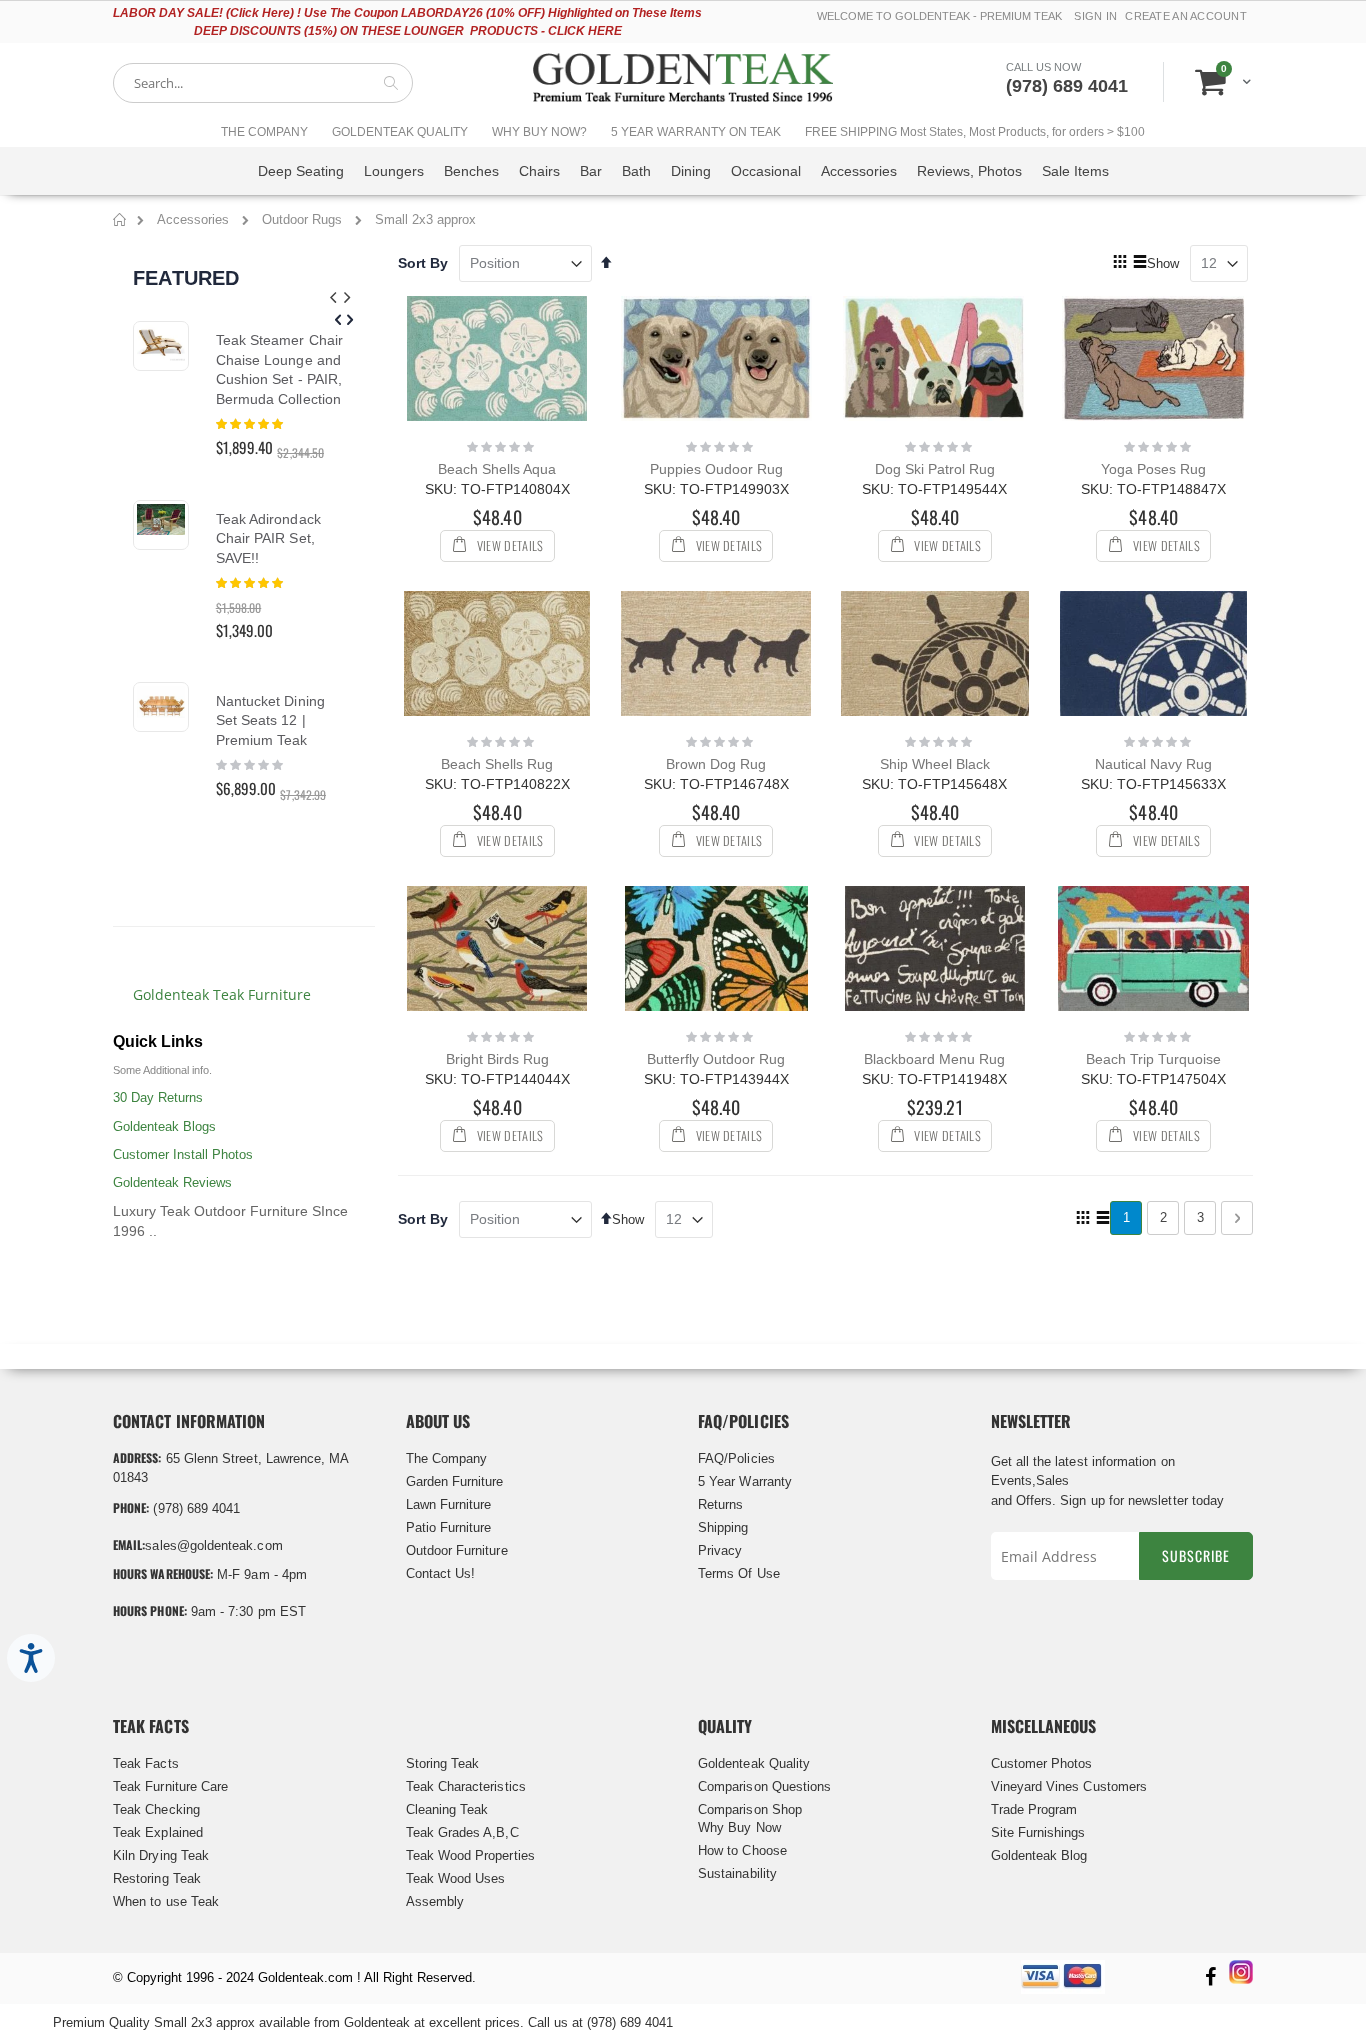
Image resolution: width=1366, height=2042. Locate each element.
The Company (447, 1458)
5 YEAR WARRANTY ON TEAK (696, 132)
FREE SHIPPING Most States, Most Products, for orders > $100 (975, 132)
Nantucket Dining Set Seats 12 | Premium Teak (270, 720)
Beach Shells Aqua (497, 469)
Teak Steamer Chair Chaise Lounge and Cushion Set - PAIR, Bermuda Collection (279, 369)
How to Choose (742, 1850)
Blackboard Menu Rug (934, 1059)
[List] (1139, 263)
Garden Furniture (455, 1481)
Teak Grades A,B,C (462, 1832)
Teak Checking (156, 1809)
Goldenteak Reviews (172, 1182)
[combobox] (263, 83)
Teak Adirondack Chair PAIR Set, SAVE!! (268, 538)
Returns (720, 1504)
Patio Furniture (449, 1527)
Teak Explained (158, 1832)
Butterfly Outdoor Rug (716, 1059)
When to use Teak (166, 1901)
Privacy (720, 1550)
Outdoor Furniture (457, 1550)
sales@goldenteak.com (213, 1545)
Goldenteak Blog (1039, 1855)
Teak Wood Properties (470, 1855)
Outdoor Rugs (304, 219)
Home (120, 223)
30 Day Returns (158, 1097)
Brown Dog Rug (716, 764)
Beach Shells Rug (497, 764)
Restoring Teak (157, 1878)
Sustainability (737, 1873)
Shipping (723, 1527)
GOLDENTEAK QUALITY (400, 132)
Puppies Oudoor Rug (716, 469)
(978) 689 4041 (1067, 86)
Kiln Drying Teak (161, 1855)
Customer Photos (1042, 1763)
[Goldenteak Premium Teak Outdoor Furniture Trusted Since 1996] (683, 82)
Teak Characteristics (466, 1786)
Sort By (423, 263)
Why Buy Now (739, 1827)
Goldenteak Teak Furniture (222, 994)
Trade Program (1034, 1809)
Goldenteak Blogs (164, 1126)
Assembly (435, 1901)
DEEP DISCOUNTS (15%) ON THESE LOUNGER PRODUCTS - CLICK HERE (408, 31)
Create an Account (1186, 16)
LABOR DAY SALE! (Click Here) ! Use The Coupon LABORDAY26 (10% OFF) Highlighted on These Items (407, 13)
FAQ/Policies (736, 1458)
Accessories (195, 219)
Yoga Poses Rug (1153, 469)
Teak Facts (146, 1763)
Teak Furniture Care (170, 1786)
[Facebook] (1210, 1978)
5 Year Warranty (745, 1481)
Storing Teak (443, 1763)
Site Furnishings (1038, 1832)
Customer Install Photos (183, 1154)
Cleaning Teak (447, 1809)
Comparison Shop (750, 1809)
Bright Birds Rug (497, 1059)
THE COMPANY (264, 132)
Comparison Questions (764, 1786)
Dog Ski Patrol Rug (935, 469)
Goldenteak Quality (754, 1763)
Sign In (1095, 16)
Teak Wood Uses (456, 1878)
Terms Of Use (739, 1573)
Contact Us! (441, 1573)
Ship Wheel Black (935, 764)
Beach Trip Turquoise (1153, 1059)
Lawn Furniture (449, 1504)
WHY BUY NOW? (539, 132)
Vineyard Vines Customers (1069, 1786)
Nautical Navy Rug (1153, 764)
